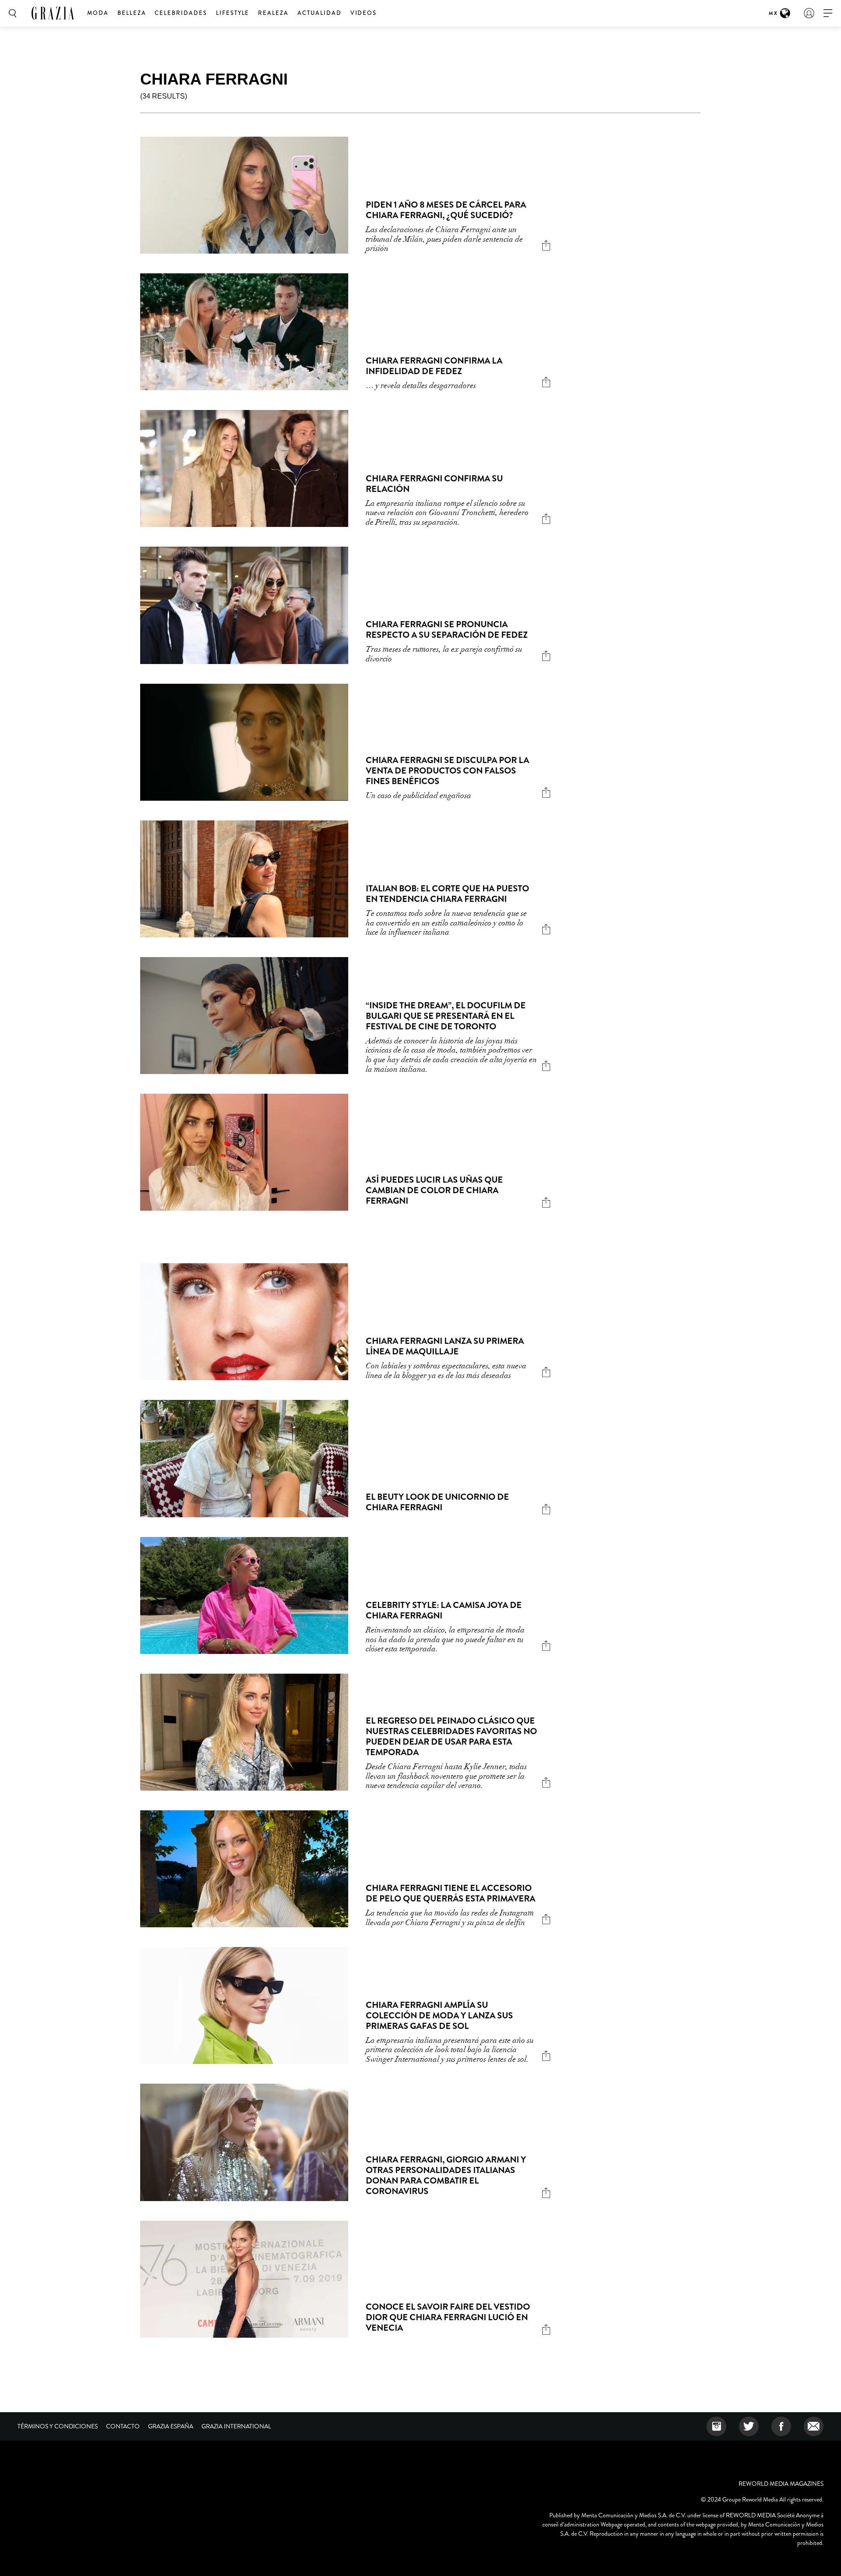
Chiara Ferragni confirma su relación (434, 484)
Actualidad (320, 13)
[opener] (828, 13)
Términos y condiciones (58, 2426)
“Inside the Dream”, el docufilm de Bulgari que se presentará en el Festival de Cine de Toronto (446, 1016)
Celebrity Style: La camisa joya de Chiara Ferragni (444, 1610)
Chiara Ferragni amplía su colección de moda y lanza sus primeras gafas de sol (439, 2016)
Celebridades (181, 13)
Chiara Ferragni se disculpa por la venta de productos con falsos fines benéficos (447, 771)
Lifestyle (233, 13)
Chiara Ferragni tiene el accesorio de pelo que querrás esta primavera (451, 1893)
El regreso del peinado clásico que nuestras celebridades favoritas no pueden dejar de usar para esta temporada (451, 1737)
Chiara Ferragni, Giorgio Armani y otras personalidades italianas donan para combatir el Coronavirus (446, 2175)
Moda (98, 13)
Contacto (123, 2426)
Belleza (132, 13)
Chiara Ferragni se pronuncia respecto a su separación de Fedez (447, 630)
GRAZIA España (171, 2426)
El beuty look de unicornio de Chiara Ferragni (437, 1502)
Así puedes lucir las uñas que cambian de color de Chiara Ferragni (434, 1190)
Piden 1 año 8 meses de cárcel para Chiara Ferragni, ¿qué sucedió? (446, 210)
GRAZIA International (236, 2426)
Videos (364, 13)
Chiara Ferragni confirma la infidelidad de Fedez (434, 366)
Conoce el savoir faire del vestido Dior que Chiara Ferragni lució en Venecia (448, 2317)
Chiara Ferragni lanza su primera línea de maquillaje (445, 1346)
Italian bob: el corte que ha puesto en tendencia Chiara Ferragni (447, 894)
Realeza (273, 13)
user (809, 13)
